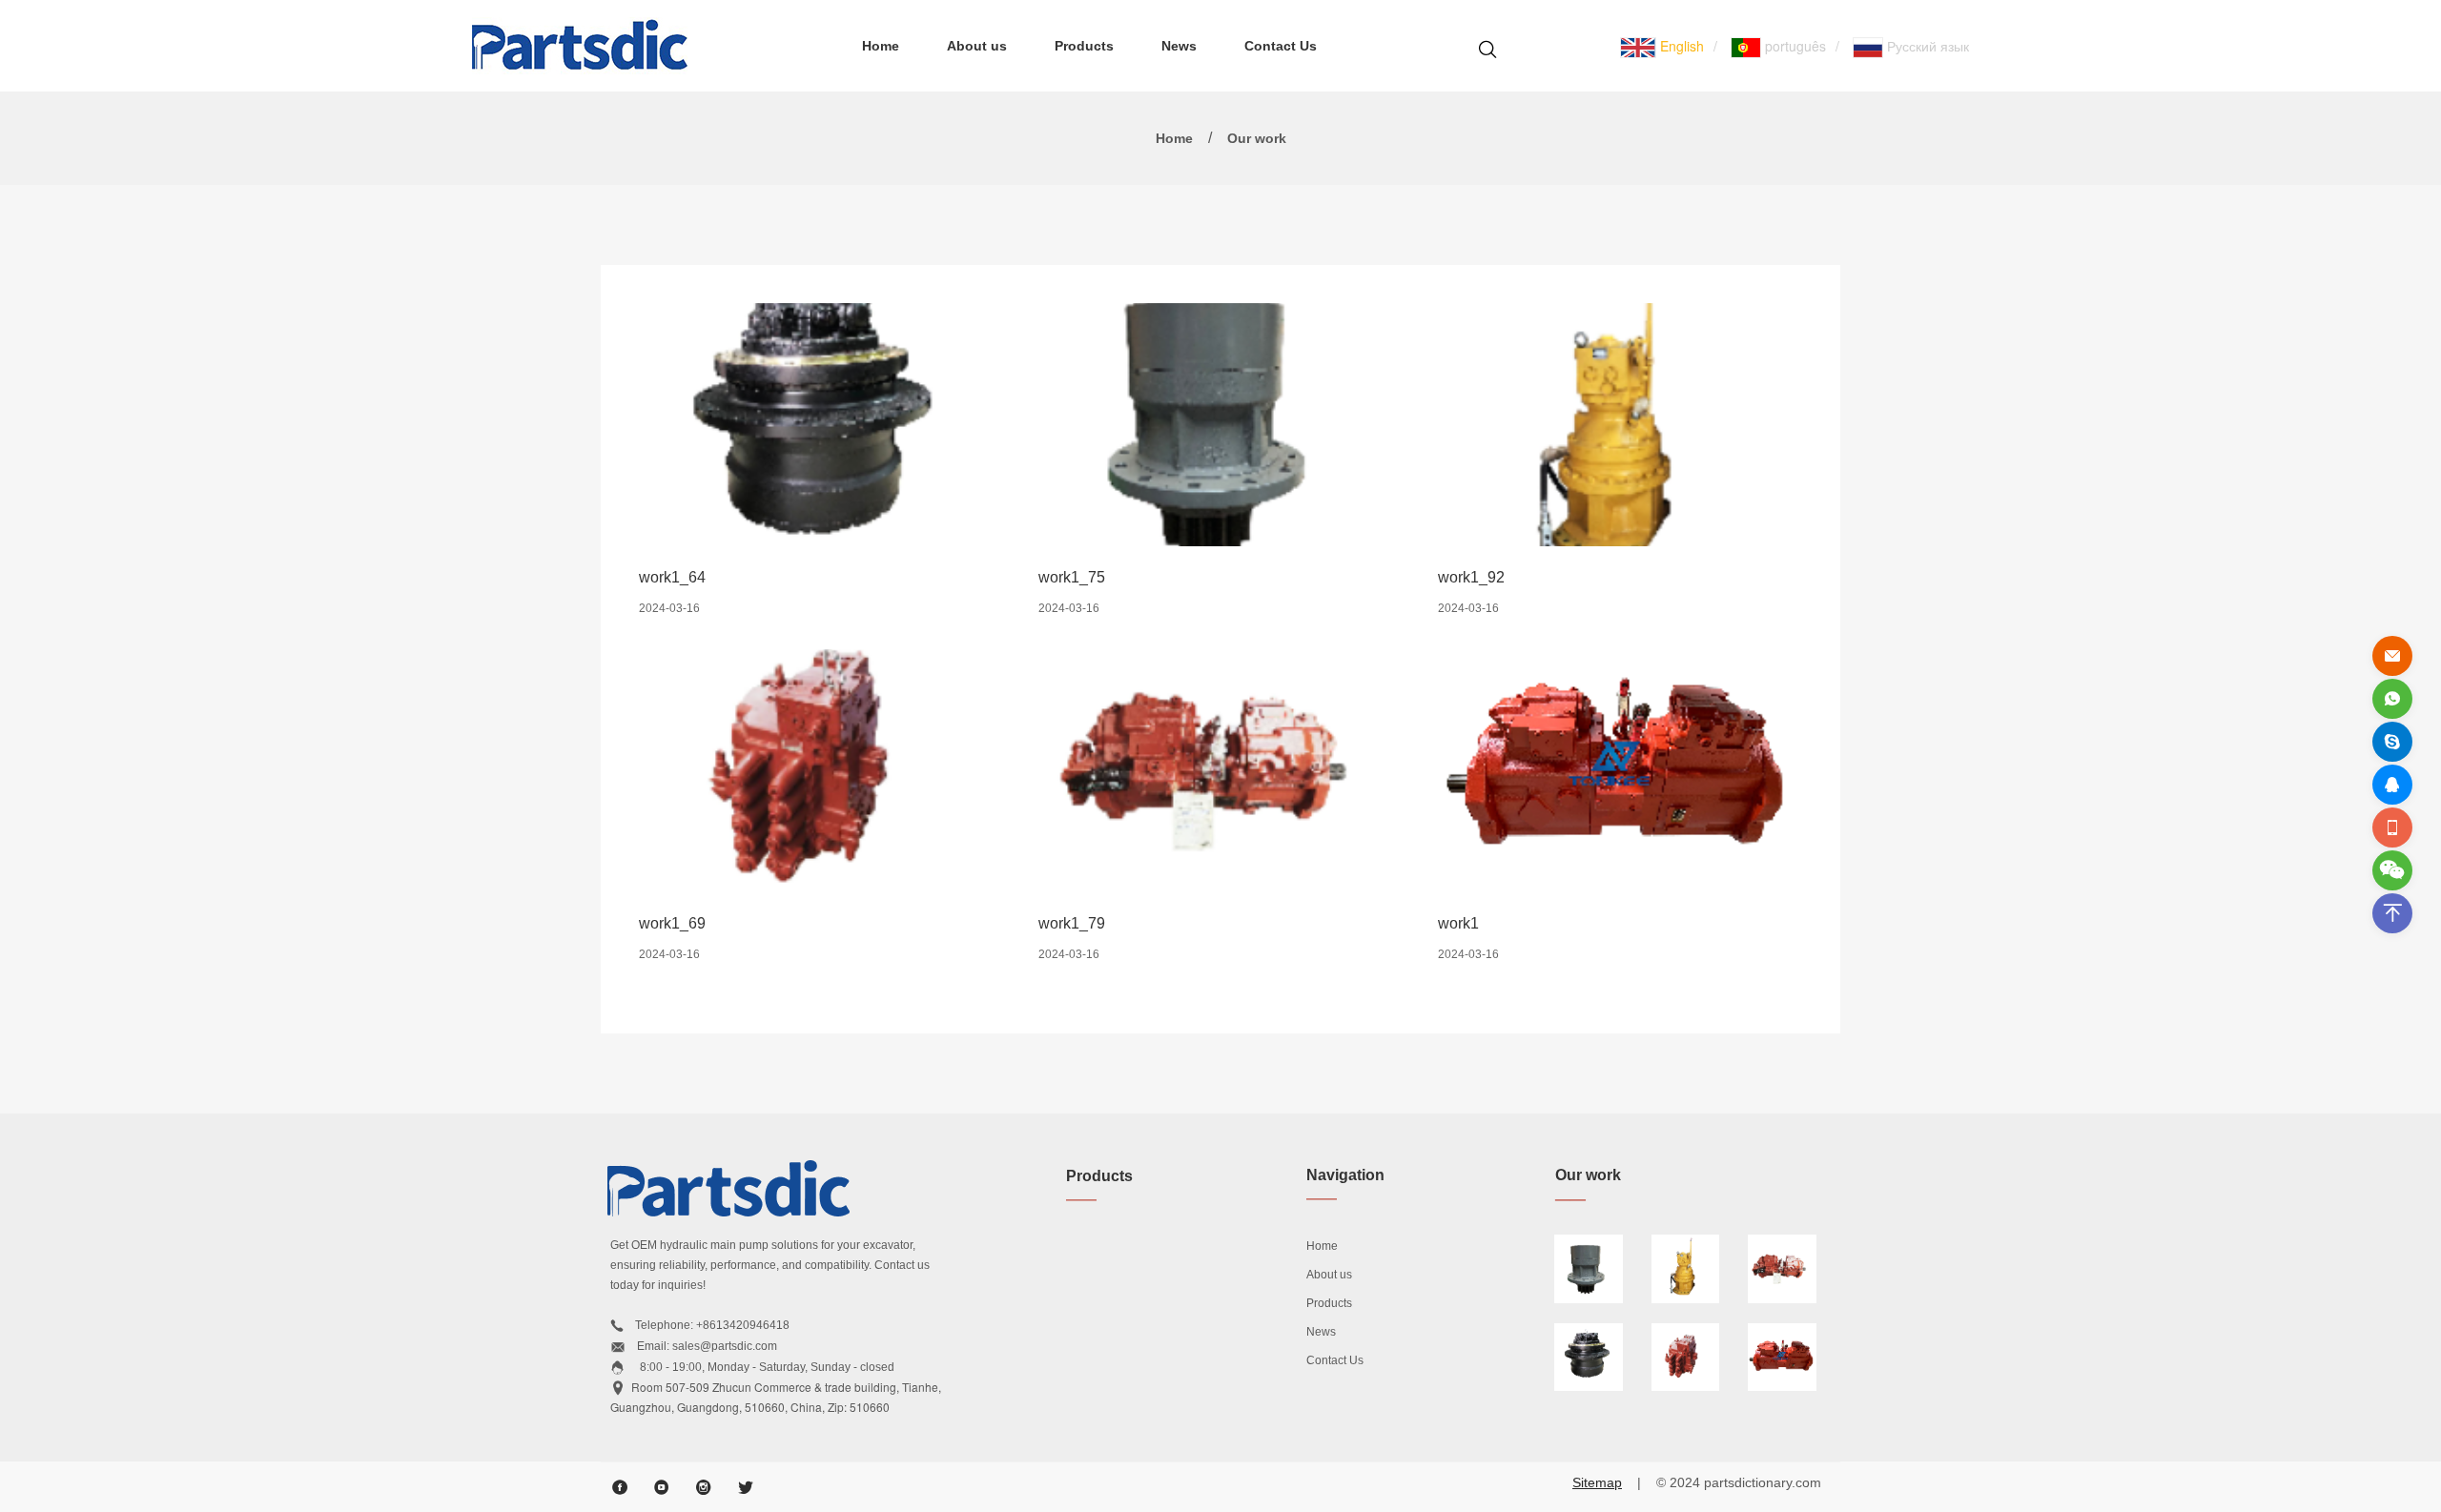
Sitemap (1597, 1482)
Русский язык (1926, 46)
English (1680, 46)
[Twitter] (746, 1487)
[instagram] (704, 1487)
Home (881, 46)
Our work (1257, 138)
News (1179, 46)
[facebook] (620, 1487)
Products (1084, 46)
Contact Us (1281, 46)
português (1794, 46)
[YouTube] (662, 1487)
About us (977, 46)
